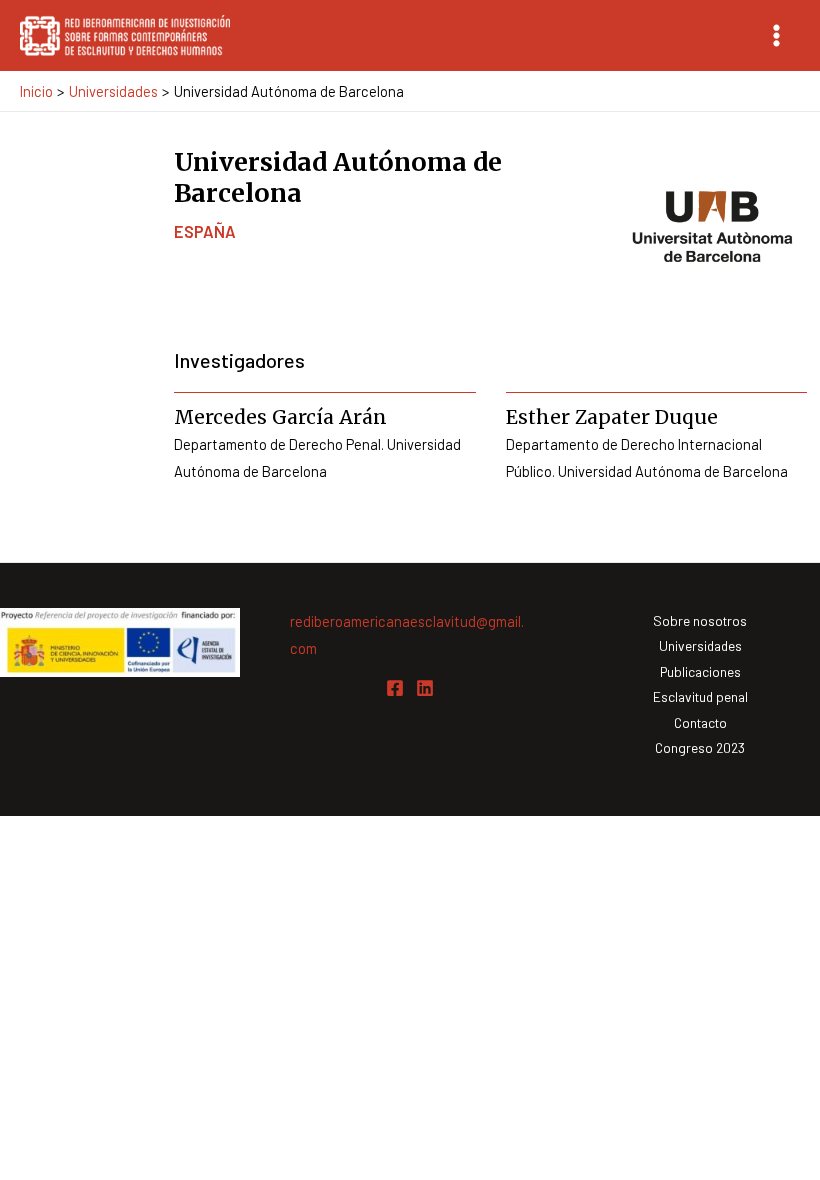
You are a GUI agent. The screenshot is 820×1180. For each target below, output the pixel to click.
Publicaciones (700, 671)
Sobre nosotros (700, 620)
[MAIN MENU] (776, 35)
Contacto (700, 722)
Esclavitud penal (700, 696)
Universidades (700, 645)
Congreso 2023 (700, 747)
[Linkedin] (425, 688)
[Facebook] (395, 688)
